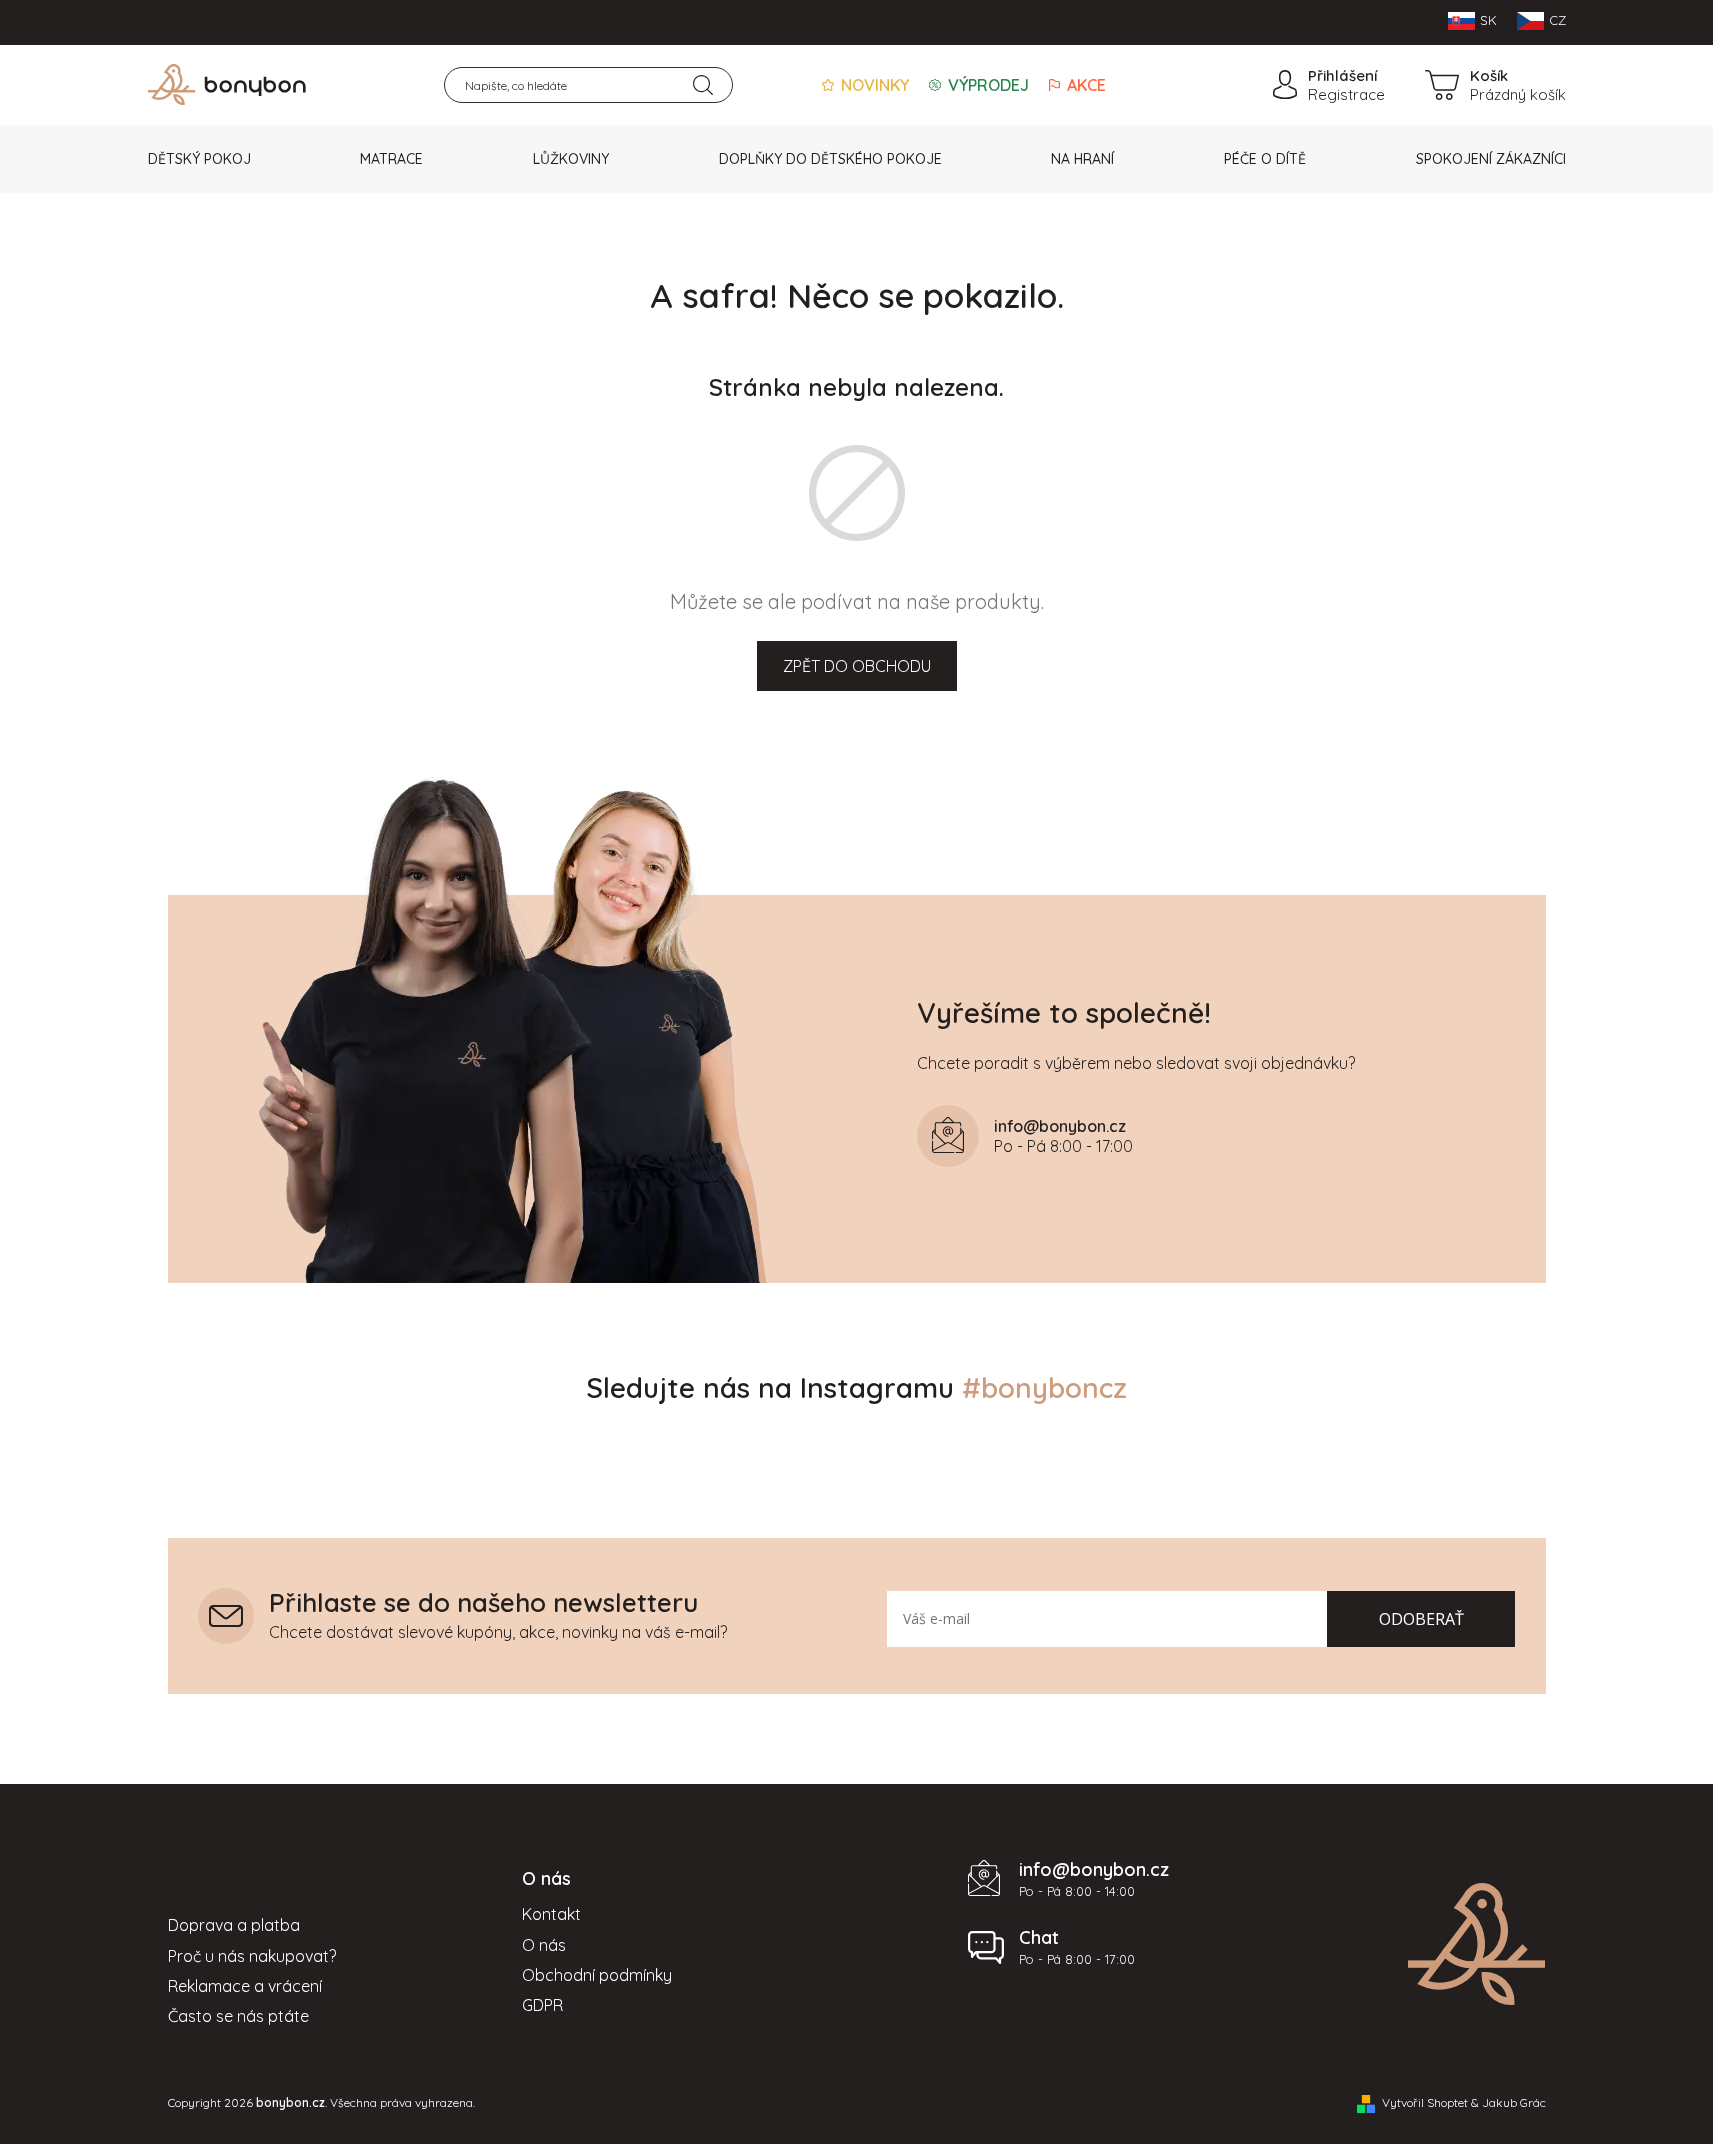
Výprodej (986, 85)
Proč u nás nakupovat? (252, 1956)
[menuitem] (199, 159)
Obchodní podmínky (597, 1975)
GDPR (542, 2005)
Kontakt (551, 1914)
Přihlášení (1342, 75)
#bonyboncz (1044, 1387)
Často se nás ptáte (238, 2016)
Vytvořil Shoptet (1425, 2102)
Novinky (873, 85)
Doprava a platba (234, 1925)
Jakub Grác (1514, 2102)
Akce (1084, 85)
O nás (544, 1945)
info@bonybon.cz (1094, 1869)
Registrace (1346, 94)
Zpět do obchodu (857, 666)
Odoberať (1421, 1619)
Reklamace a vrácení (245, 1986)
